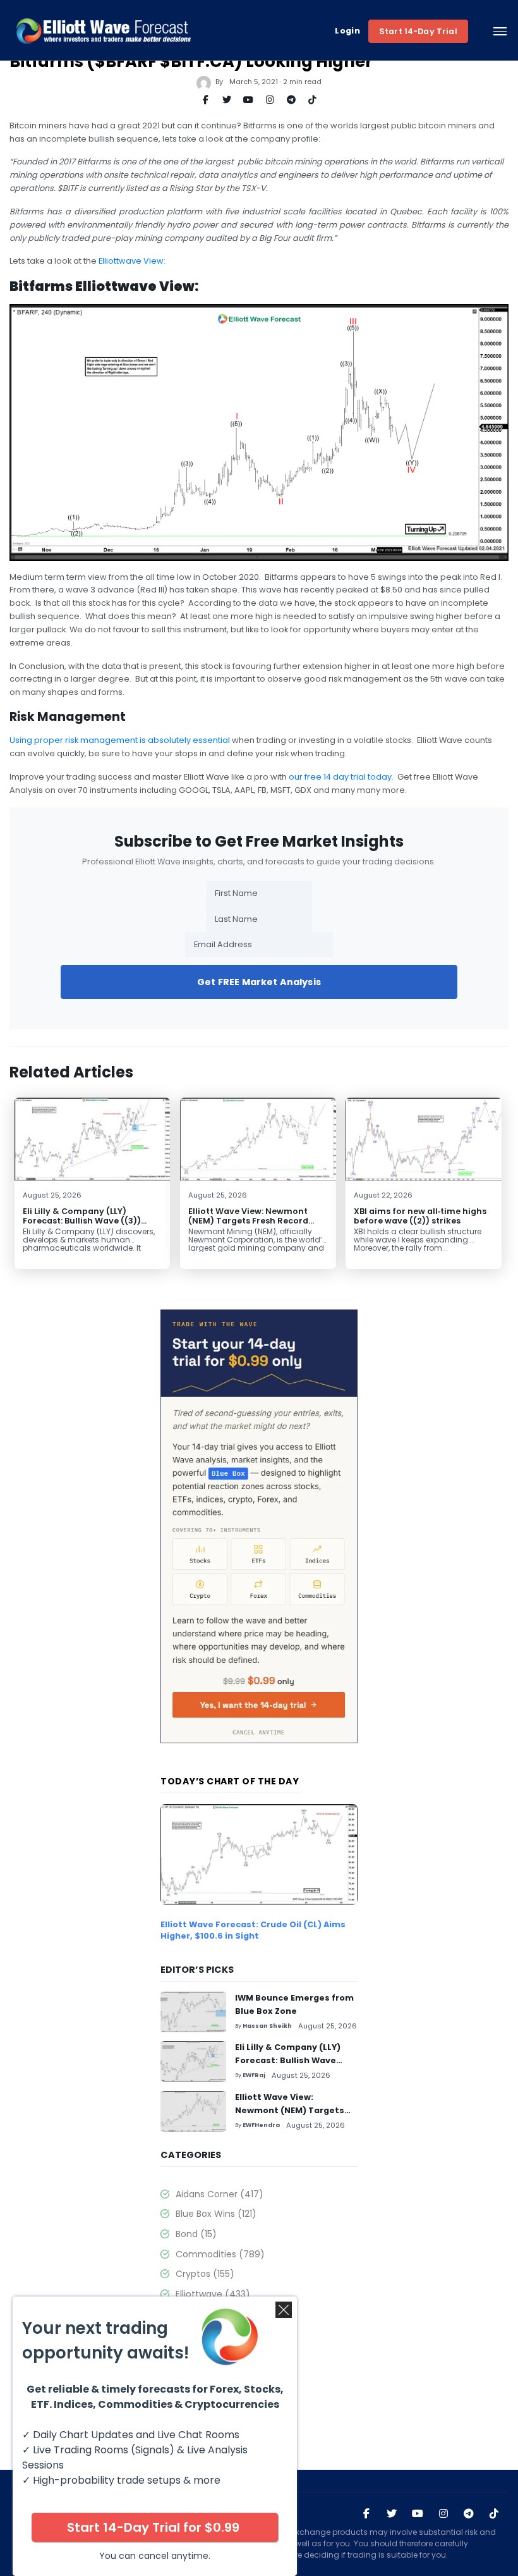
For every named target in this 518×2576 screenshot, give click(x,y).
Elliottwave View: (132, 261)
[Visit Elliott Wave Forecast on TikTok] (494, 2514)
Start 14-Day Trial (418, 31)
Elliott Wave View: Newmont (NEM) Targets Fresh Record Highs (248, 1221)
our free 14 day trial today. (341, 777)
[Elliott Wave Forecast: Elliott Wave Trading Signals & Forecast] (104, 31)
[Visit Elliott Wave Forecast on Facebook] (366, 2514)
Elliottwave (213, 2294)
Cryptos (205, 2274)
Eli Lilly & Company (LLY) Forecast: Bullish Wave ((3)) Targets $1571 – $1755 (82, 1221)
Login (347, 31)
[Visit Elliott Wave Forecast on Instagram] (443, 2514)
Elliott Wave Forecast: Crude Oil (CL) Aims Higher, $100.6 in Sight (253, 1930)
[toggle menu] (500, 31)
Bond (196, 2234)
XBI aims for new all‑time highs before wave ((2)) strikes (420, 1216)
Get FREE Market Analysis (259, 982)
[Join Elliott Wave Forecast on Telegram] (469, 2514)
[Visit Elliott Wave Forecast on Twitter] (392, 2514)
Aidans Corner (220, 2194)
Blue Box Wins (216, 2214)
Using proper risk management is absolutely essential (120, 740)
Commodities (220, 2254)
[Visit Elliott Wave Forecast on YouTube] (418, 2514)
